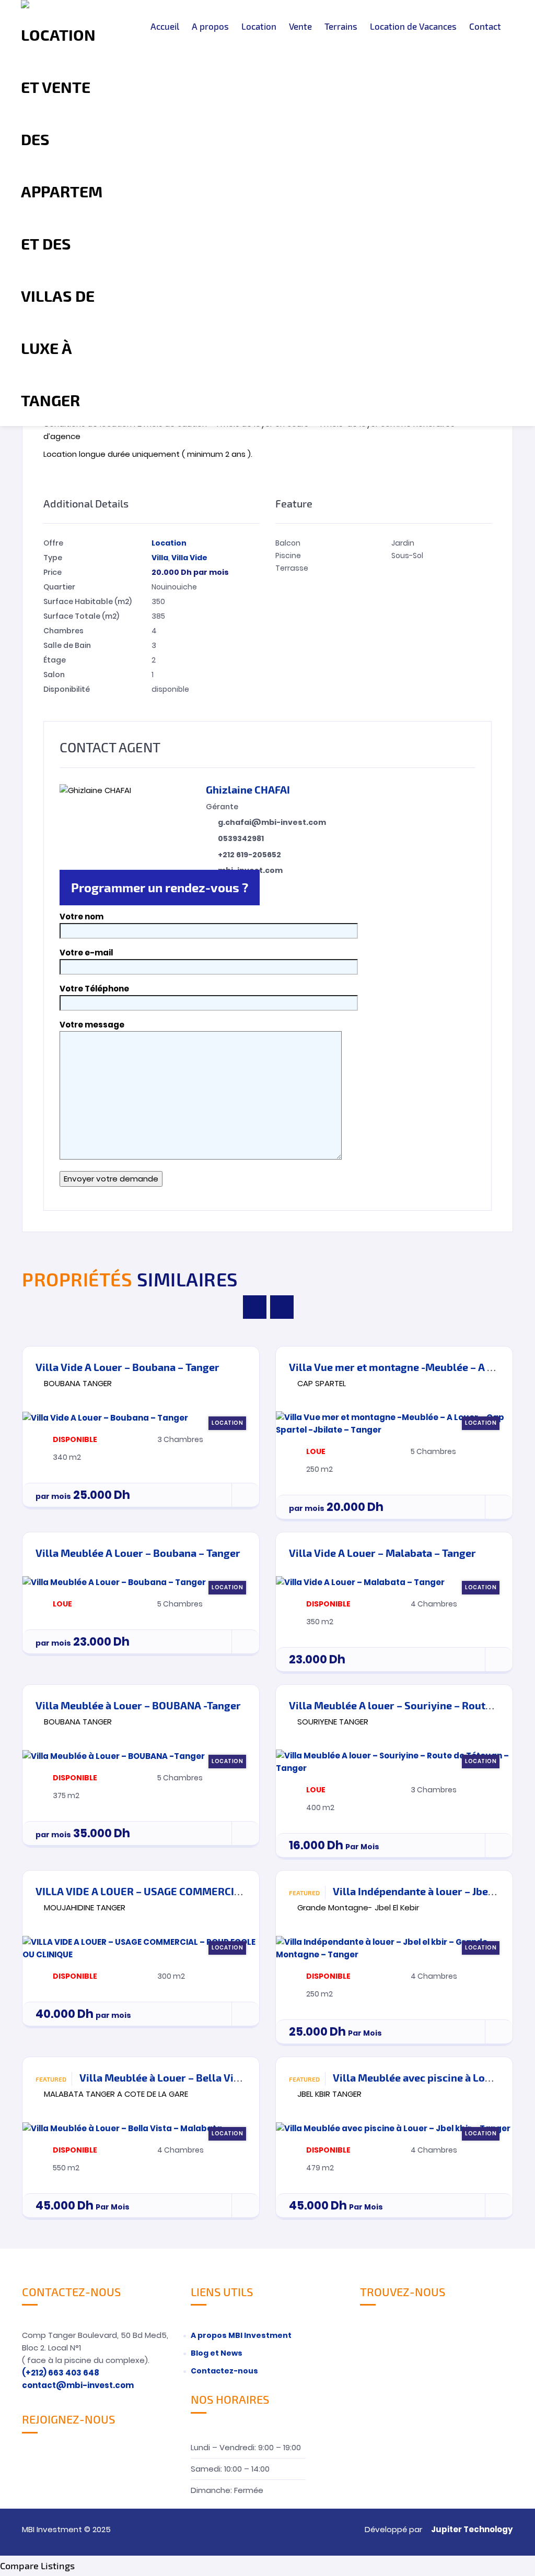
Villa (160, 558)
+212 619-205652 (249, 855)
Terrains (341, 26)
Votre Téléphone (94, 989)
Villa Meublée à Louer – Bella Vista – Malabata (193, 2077)
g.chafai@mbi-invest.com (272, 822)
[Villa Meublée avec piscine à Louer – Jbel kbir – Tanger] (394, 2128)
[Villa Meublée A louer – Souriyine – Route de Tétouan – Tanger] (394, 1762)
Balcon (288, 543)
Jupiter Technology (472, 2529)
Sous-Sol (407, 556)
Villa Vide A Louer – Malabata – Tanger (382, 1553)
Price (53, 572)
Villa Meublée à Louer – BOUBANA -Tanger (138, 1705)
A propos (210, 26)
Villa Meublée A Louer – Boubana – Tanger (138, 1553)
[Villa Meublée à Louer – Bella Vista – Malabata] (141, 2128)
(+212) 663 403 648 (61, 2373)
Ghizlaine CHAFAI (248, 789)
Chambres (63, 631)
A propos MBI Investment (241, 2335)
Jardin (403, 543)
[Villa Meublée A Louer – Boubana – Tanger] (141, 1582)
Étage (55, 660)
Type (53, 558)
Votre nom (82, 917)
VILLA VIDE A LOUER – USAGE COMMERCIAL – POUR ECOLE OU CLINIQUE (210, 1891)
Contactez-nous (224, 2371)
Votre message (92, 1025)
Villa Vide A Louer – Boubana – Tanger (127, 1367)
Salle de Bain (67, 645)
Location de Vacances (413, 26)
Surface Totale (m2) (81, 616)
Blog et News (217, 2353)
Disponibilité (67, 689)
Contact (485, 26)
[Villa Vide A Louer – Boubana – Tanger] (141, 1418)
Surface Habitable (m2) (88, 601)
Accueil (165, 26)
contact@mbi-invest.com (78, 2385)
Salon (54, 675)
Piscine (288, 556)
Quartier (59, 587)
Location (259, 26)
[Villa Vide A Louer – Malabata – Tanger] (394, 1582)
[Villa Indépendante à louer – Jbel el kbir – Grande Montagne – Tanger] (394, 1948)
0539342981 (241, 838)
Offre (53, 543)
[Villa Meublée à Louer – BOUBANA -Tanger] (141, 1756)
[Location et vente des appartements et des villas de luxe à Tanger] (62, 213)
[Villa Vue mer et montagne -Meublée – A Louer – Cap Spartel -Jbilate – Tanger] (394, 1424)
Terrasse (292, 568)
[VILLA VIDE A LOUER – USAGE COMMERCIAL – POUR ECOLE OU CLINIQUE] (141, 1948)
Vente (300, 26)
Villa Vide (189, 558)
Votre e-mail (86, 953)
